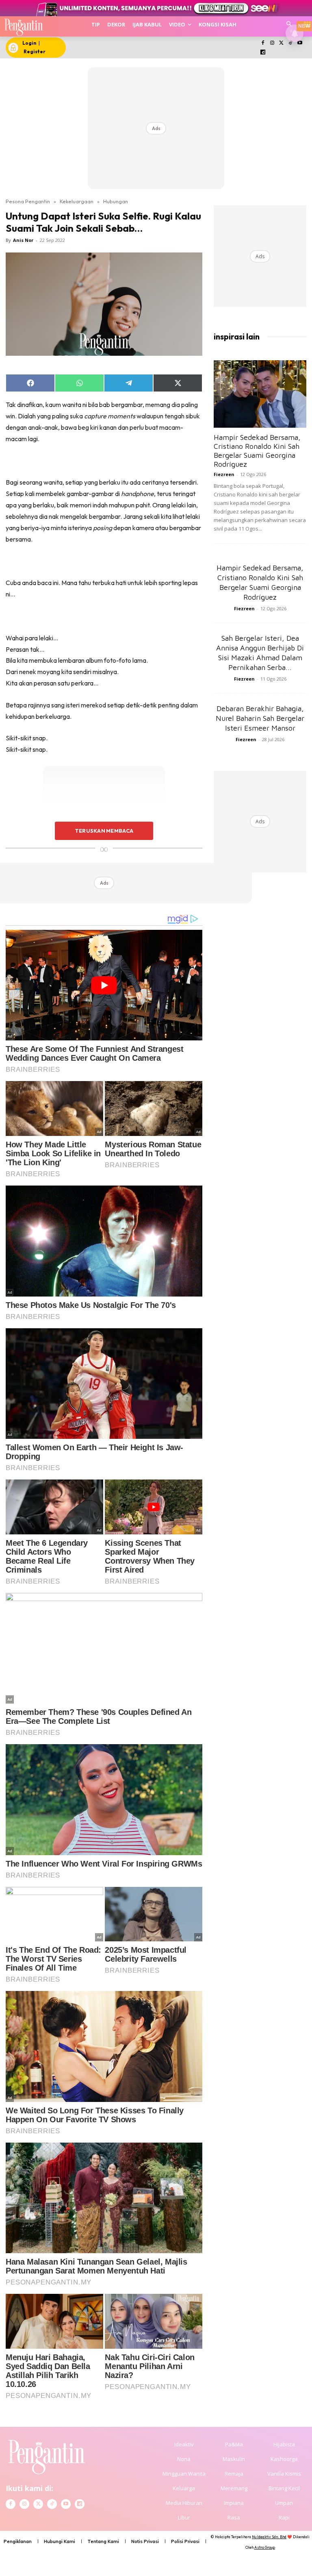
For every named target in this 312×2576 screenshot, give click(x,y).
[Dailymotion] (263, 53)
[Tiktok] (291, 43)
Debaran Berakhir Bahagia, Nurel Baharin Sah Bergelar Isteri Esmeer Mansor (260, 718)
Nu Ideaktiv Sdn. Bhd (269, 2537)
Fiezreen (224, 474)
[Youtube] (300, 43)
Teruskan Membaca (104, 831)
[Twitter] (281, 43)
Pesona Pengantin (28, 201)
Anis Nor (23, 240)
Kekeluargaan (77, 201)
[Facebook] (263, 43)
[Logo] (23, 26)
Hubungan (116, 201)
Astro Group (265, 2547)
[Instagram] (272, 43)
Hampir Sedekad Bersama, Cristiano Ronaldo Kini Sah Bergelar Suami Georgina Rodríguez (257, 451)
